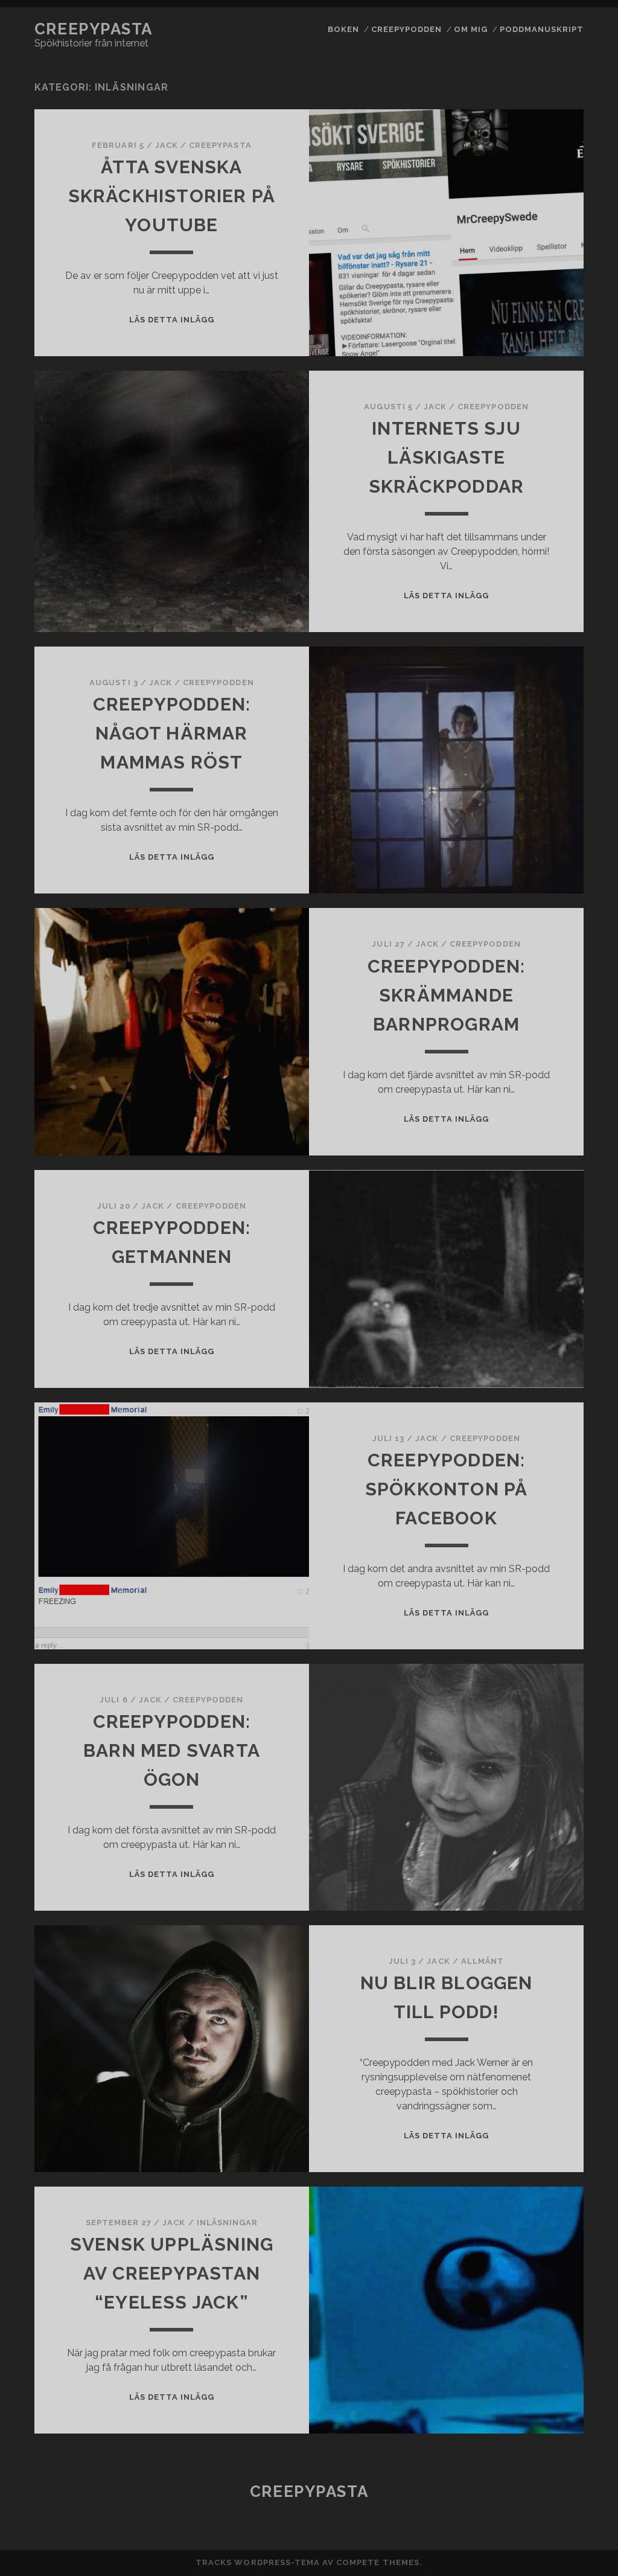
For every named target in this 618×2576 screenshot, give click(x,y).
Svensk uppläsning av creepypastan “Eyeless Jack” (172, 2273)
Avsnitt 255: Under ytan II (539, 178)
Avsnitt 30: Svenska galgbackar (539, 1833)
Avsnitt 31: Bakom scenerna (539, 1913)
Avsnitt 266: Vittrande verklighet (539, 598)
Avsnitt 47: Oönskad (539, 2452)
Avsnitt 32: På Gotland (539, 1947)
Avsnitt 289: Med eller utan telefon (538, 1407)
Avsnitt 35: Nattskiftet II (539, 2046)
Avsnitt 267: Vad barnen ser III (539, 638)
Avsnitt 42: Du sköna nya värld (538, 2293)
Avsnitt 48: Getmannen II (538, 2478)
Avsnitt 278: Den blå (539, 1043)
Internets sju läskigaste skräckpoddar (446, 457)
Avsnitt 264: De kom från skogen (539, 524)
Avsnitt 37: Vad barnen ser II (538, 2113)
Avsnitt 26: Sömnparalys (539, 344)
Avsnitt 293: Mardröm (538, 1574)
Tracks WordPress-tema (258, 2562)
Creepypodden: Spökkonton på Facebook (447, 1489)
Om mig (471, 29)
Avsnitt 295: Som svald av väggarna (539, 1640)
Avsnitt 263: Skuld (539, 498)
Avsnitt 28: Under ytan (539, 1103)
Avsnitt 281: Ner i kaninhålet (539, 1169)
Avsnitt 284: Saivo (538, 1248)
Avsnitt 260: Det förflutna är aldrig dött (538, 385)
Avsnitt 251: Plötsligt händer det (539, 39)
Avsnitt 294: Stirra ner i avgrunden (539, 1607)
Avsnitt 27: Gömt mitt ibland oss (539, 737)
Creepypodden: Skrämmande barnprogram (447, 995)
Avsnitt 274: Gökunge (539, 910)
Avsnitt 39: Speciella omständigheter (539, 2179)
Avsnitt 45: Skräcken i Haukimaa (539, 2406)
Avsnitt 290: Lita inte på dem (539, 1460)
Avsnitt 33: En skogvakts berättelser (539, 1987)
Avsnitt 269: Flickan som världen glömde (539, 704)
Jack (167, 145)
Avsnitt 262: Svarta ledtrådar (539, 472)
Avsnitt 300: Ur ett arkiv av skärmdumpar (539, 1873)
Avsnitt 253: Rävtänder (539, 112)
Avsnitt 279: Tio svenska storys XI (539, 1069)
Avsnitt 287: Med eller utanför (539, 1341)
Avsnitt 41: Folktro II (538, 2259)
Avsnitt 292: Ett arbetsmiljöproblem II (539, 1533)
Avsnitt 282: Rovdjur (539, 1195)
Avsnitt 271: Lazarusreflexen (539, 818)
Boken (343, 29)
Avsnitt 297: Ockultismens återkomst (539, 1713)
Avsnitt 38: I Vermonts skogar (538, 2146)
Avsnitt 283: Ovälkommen (539, 1222)
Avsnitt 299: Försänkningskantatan (539, 1793)
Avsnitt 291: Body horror (538, 1493)
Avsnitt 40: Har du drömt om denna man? (539, 2219)
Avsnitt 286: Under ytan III (539, 1307)
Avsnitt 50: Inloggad (539, 2537)
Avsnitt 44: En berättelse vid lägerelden (538, 2366)
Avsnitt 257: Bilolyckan (539, 245)
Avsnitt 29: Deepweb (538, 1434)
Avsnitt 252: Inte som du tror (539, 79)
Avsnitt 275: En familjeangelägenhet (539, 944)
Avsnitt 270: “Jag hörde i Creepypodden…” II (538, 778)
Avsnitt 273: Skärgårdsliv (539, 884)
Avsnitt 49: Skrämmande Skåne (539, 2511)
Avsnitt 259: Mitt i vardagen (538, 311)
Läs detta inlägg (172, 320)
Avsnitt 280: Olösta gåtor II (538, 1136)
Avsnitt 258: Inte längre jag (539, 278)
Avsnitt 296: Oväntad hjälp (539, 1673)
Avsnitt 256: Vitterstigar (539, 212)
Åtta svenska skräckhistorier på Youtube (172, 196)
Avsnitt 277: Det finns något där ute (539, 1017)
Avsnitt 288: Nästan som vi (538, 1374)
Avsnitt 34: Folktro (538, 2020)
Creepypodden (407, 29)
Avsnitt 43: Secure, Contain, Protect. (539, 2326)
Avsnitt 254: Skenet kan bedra (539, 145)
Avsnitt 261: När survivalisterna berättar (539, 432)
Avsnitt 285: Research (538, 1274)
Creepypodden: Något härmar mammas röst (172, 733)
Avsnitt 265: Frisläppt (538, 558)
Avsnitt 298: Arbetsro (539, 1753)
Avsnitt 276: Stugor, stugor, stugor (538, 984)
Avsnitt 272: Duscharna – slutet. (539, 851)
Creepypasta (94, 29)
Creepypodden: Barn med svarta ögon (172, 1750)
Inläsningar (227, 2223)
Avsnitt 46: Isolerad (538, 2432)
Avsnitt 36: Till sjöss (538, 2079)
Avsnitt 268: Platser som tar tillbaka (538, 671)
